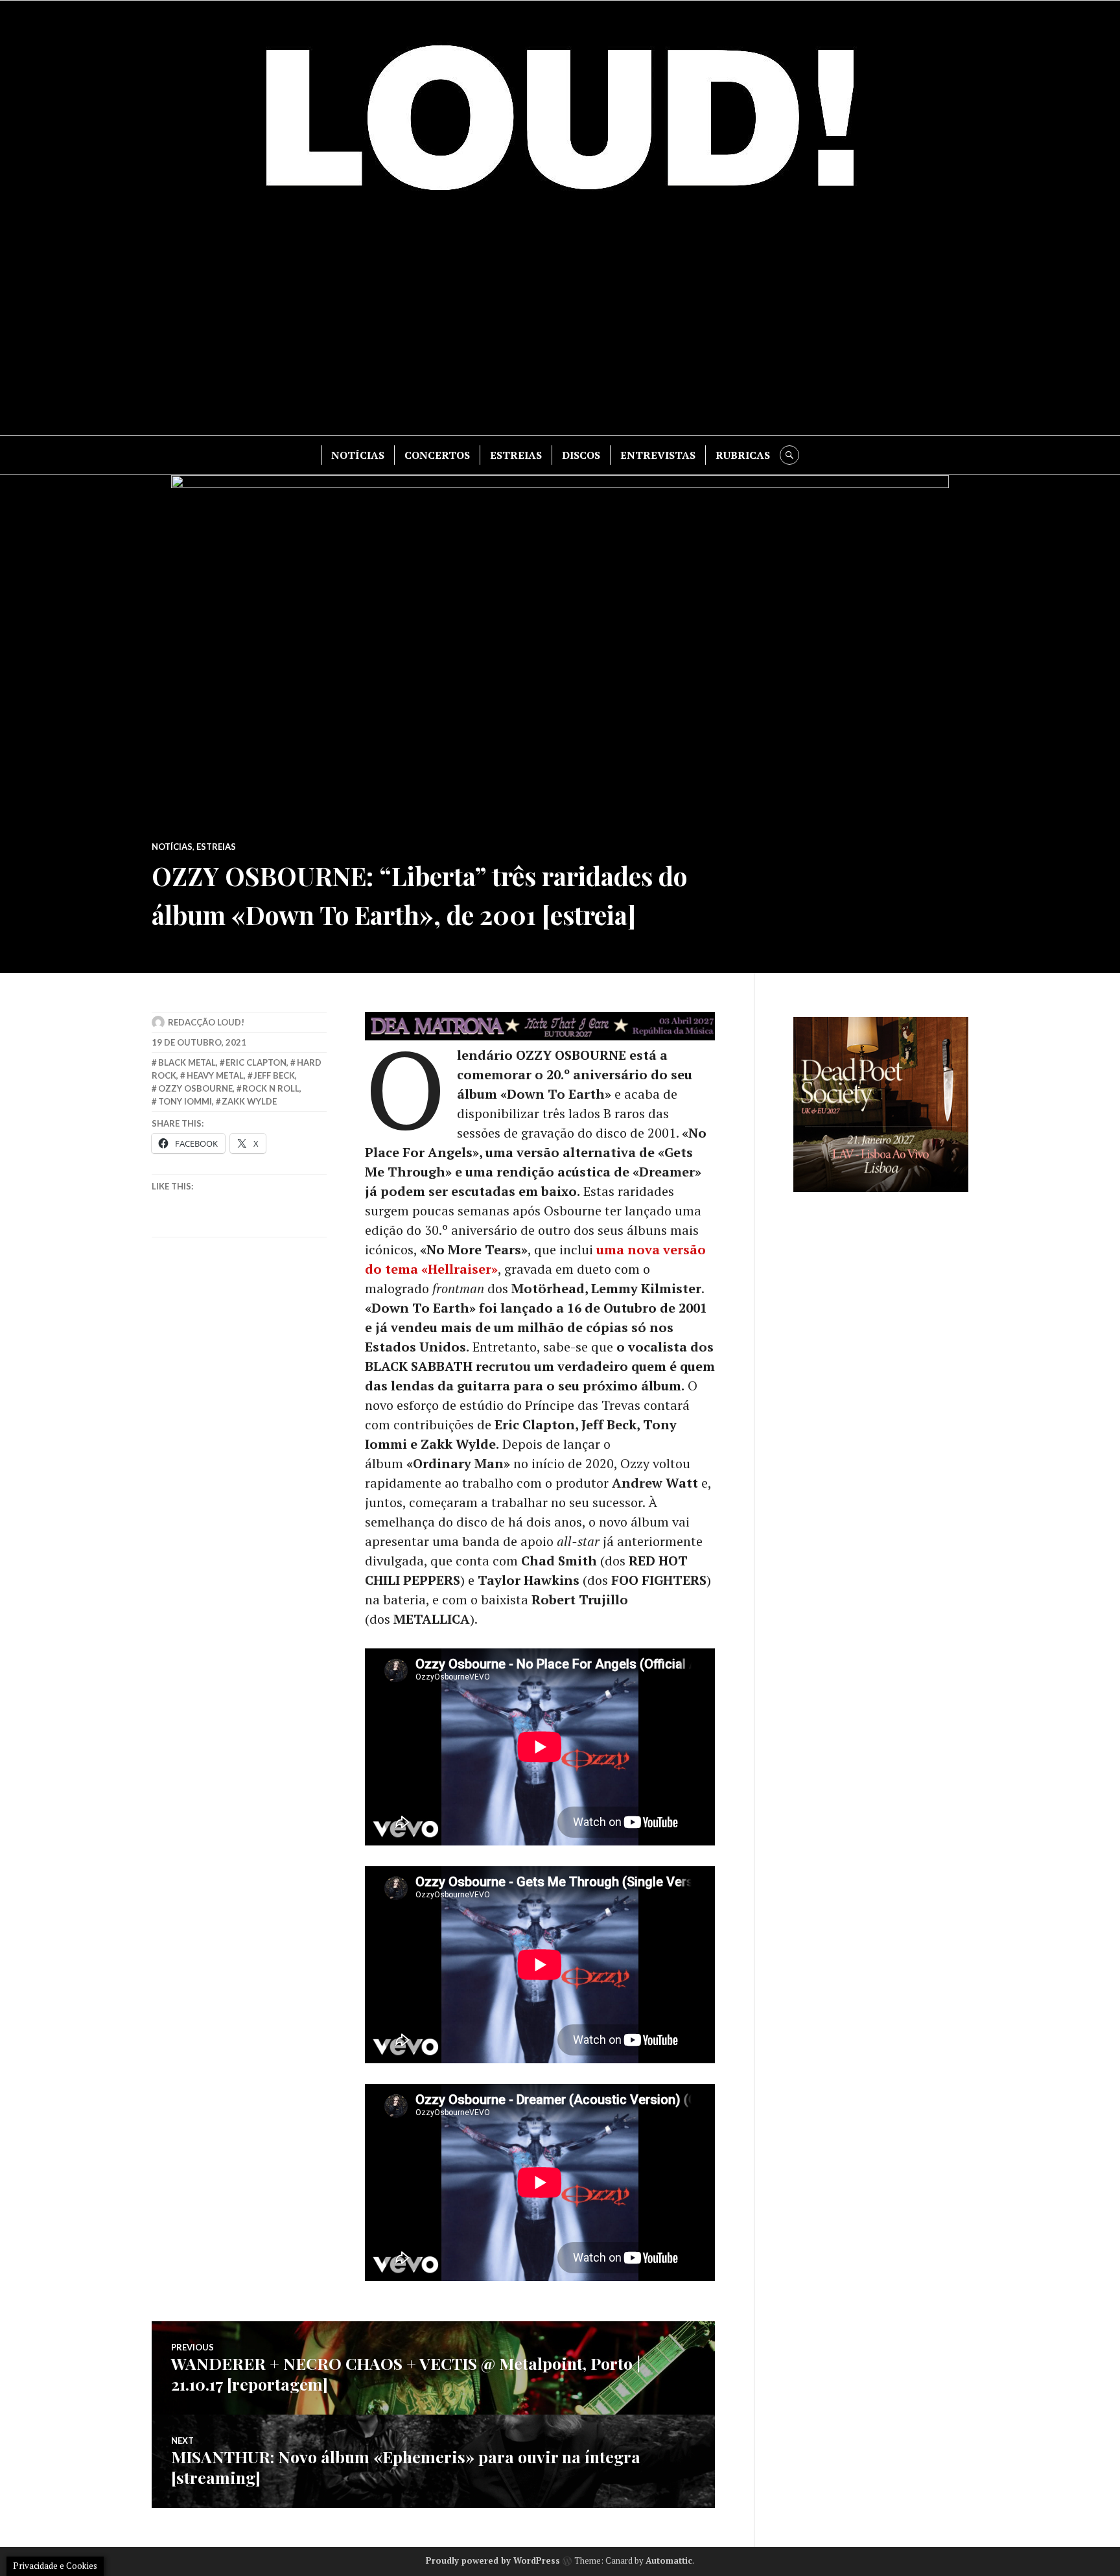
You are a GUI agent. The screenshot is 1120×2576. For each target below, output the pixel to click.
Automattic (669, 2560)
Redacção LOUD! (206, 1022)
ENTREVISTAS (658, 455)
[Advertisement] (560, 325)
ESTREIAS (516, 455)
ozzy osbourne (195, 1088)
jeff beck (274, 1075)
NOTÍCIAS (358, 455)
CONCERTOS (437, 455)
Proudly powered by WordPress (493, 2560)
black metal (187, 1062)
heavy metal (215, 1075)
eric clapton (256, 1062)
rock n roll (271, 1088)
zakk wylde (249, 1101)
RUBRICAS (743, 455)
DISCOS (581, 455)
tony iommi (185, 1101)
